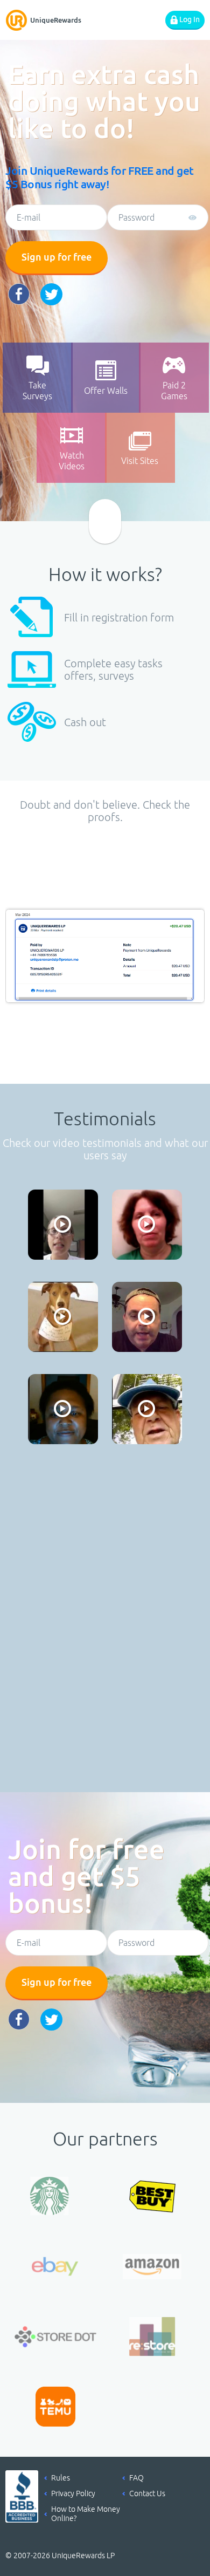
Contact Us (147, 2493)
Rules (61, 2478)
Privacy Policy (73, 2493)
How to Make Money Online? (86, 2514)
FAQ (136, 2478)
